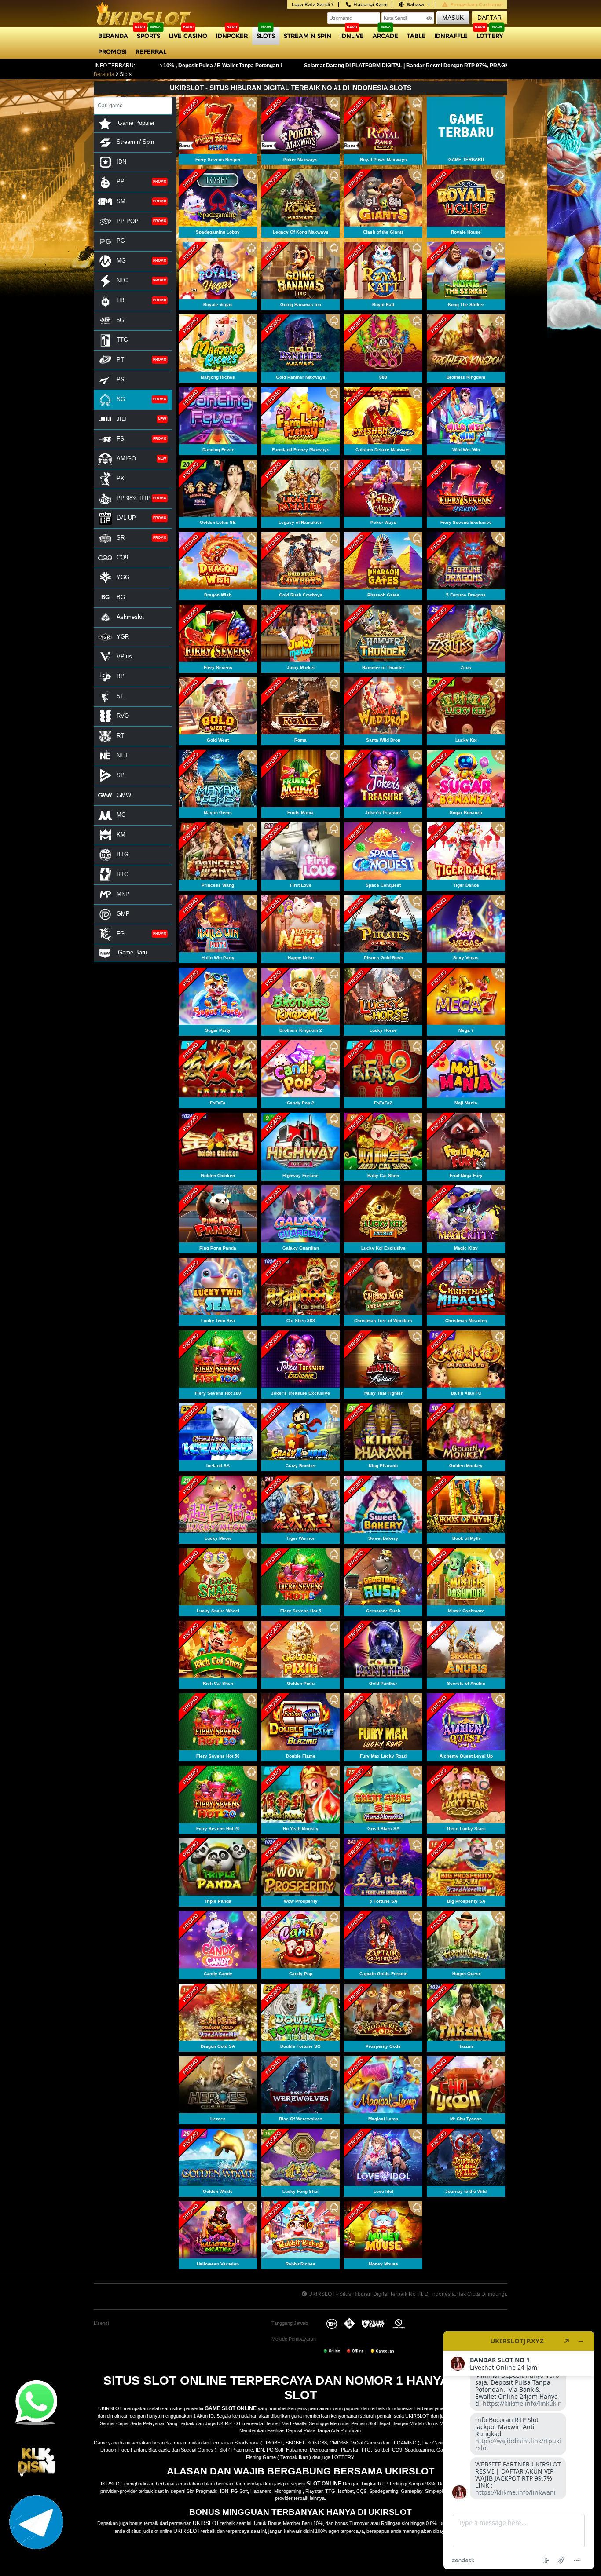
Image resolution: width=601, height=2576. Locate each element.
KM (121, 835)
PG (121, 241)
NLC (122, 280)
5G (120, 320)
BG (121, 597)
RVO (123, 716)
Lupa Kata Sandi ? (313, 4)
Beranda (113, 36)
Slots (266, 36)
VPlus (124, 656)
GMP (123, 914)
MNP (123, 894)
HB (121, 300)
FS (120, 439)
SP (121, 775)
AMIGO (126, 459)
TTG (122, 340)
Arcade (385, 36)
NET (122, 755)
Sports (148, 36)
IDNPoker (232, 36)
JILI (121, 419)
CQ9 (122, 557)
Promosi (112, 51)
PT (120, 360)
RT (120, 736)
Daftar (489, 18)
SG (121, 399)
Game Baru (132, 952)
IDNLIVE (352, 36)
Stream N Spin (308, 36)
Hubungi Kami (370, 4)
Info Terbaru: (115, 66)
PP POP (128, 221)
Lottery (490, 36)
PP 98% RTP (134, 498)
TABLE (416, 36)
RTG (123, 874)
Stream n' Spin (135, 142)
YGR (123, 637)
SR (121, 538)
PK (121, 478)
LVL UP (126, 518)
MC (121, 815)
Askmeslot (130, 617)
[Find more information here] (519, 2450)
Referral (151, 51)
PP (121, 181)
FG (121, 934)
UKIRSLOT (206, 2523)
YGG (123, 577)
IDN (121, 162)
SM (121, 201)
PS (121, 379)
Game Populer (135, 123)
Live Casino (188, 36)
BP (121, 676)
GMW (124, 795)
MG (121, 261)
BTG (123, 854)
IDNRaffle (451, 36)
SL (120, 696)
